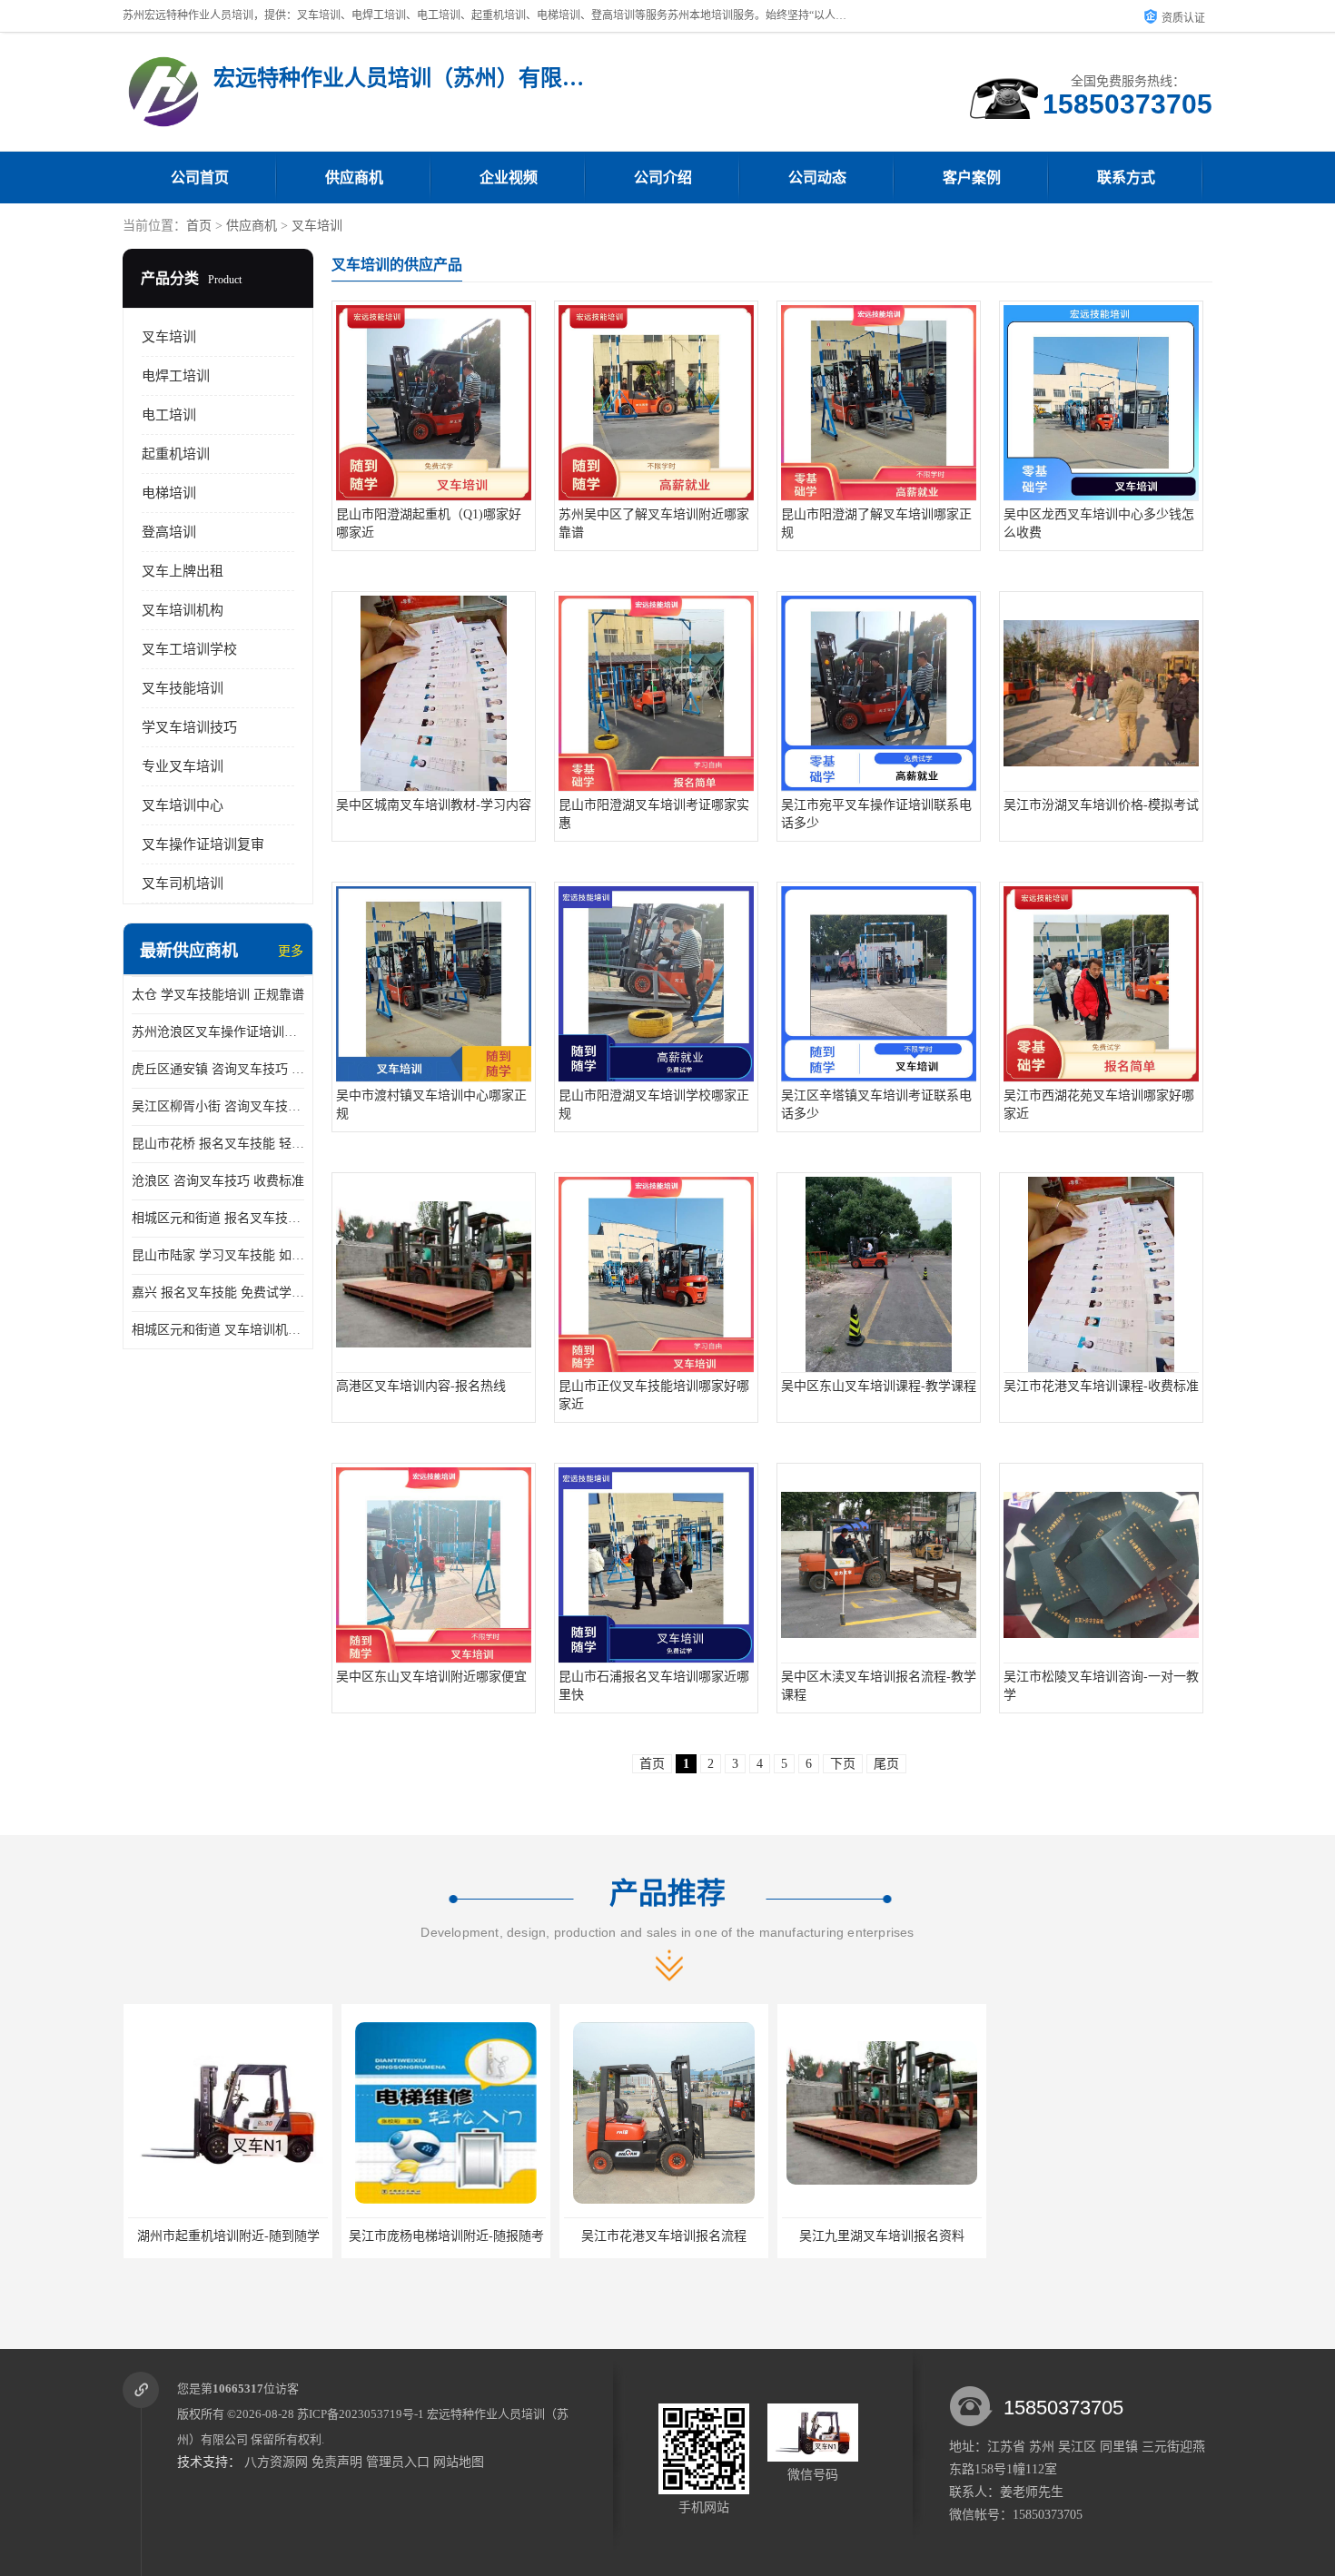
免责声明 (337, 2462)
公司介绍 (663, 178)
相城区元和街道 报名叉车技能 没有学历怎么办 (218, 1218)
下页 (843, 1764)
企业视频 (509, 178)
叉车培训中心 (183, 805)
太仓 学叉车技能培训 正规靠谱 (218, 995)
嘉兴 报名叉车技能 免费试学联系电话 (218, 1293)
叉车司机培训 (183, 883)
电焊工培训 (176, 376)
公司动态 (817, 178)
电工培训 (169, 415)
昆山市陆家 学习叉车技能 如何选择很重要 (218, 1255)
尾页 (886, 1764)
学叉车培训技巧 (189, 727)
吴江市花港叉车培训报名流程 (663, 2236)
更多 (291, 951)
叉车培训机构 (183, 610)
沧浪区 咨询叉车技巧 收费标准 (218, 1181)
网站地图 (459, 2462)
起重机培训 (176, 454)
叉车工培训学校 (189, 649)
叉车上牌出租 (183, 571)
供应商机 (354, 178)
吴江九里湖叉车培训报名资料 (881, 2236)
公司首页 (200, 178)
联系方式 (1126, 178)
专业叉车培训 (183, 766)
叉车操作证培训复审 (203, 844)
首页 (199, 226)
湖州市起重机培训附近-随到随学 (227, 2236)
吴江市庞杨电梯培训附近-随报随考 (445, 2236)
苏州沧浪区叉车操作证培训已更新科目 (218, 1032)
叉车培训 (317, 226)
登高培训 (169, 532)
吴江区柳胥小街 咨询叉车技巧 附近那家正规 (218, 1106)
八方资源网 (276, 2462)
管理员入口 (398, 2462)
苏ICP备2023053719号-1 (361, 2414)
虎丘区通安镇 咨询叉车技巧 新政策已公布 (218, 1069)
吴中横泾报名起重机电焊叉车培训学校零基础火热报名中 (1158, 2236)
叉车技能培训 (183, 688)
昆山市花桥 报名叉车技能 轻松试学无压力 (218, 1144)
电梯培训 (169, 493)
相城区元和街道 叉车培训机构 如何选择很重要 (218, 1330)
